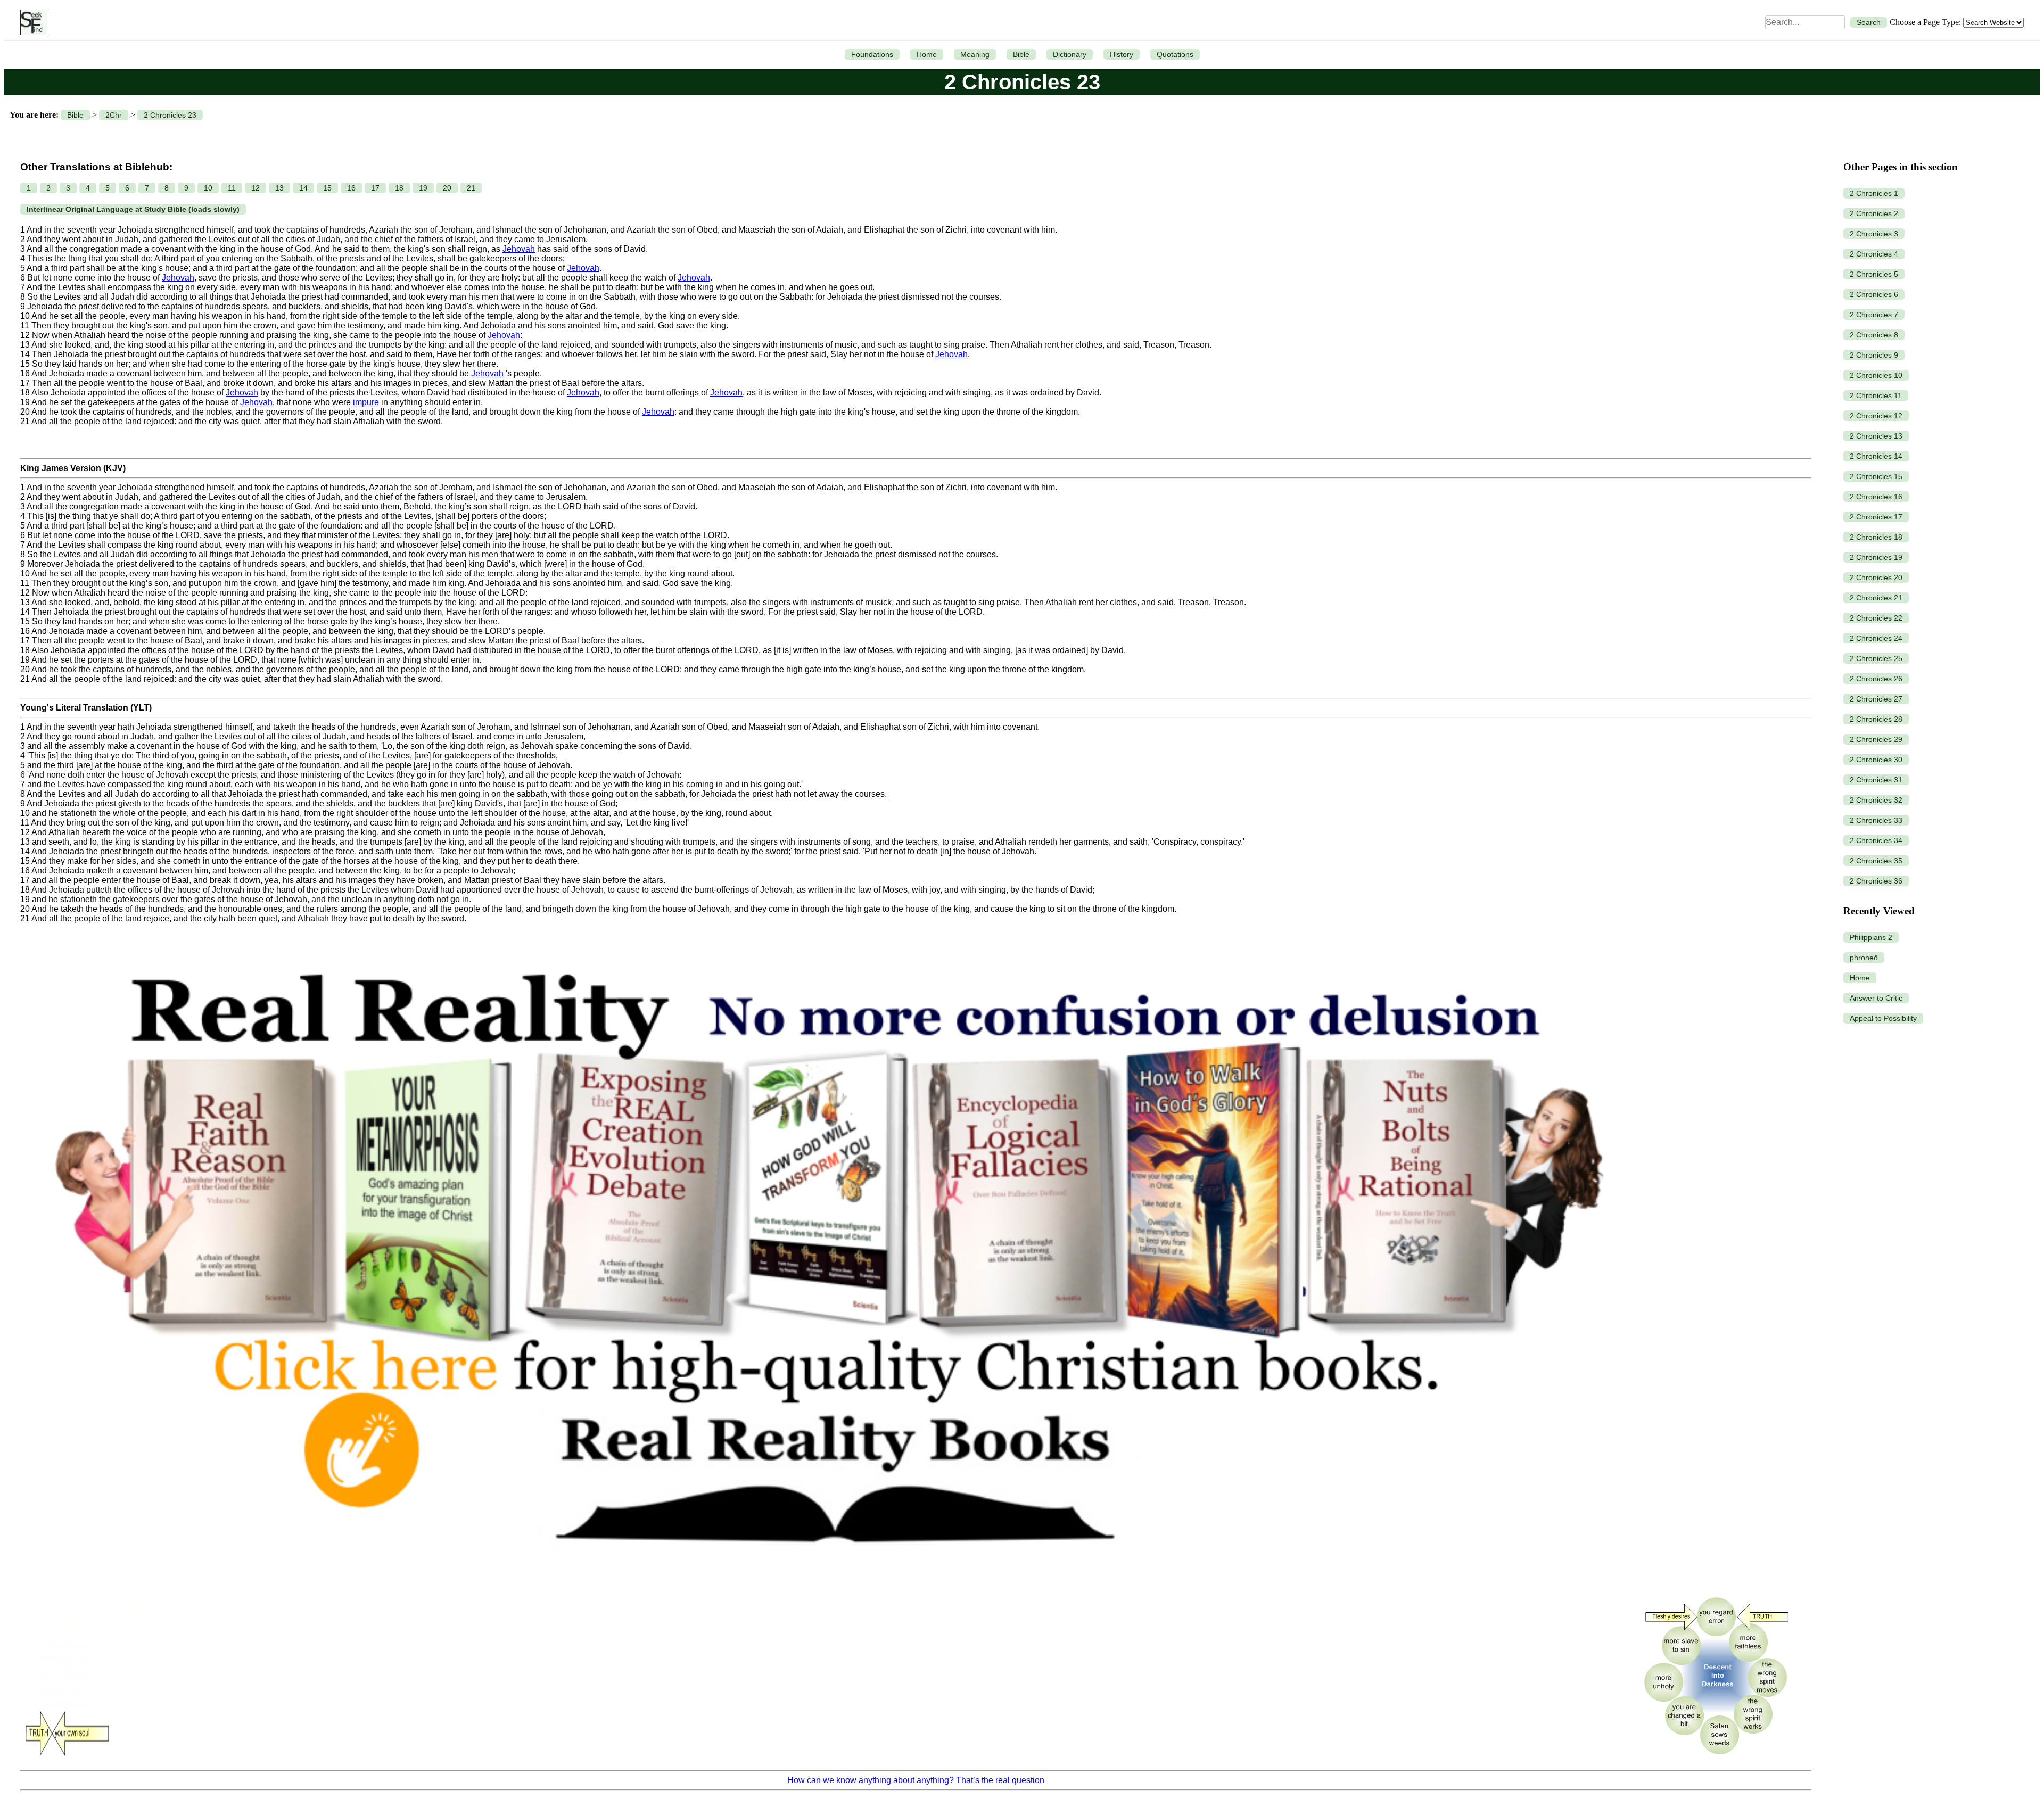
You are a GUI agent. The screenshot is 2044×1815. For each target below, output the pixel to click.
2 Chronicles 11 (1876, 395)
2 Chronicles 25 (1876, 658)
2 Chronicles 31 (1876, 780)
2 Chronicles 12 (1876, 416)
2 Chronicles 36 (1876, 881)
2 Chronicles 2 (1874, 213)
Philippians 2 (1871, 937)
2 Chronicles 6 (1874, 294)
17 (375, 188)
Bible (1021, 54)
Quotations (1175, 54)
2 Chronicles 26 (1876, 679)
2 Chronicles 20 (1876, 577)
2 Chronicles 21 (1876, 598)
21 (471, 188)
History (1122, 54)
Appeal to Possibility (1883, 1018)
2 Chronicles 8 (1874, 335)
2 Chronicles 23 (170, 115)
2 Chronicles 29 (1876, 739)
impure (366, 402)
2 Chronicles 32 (1876, 800)
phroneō (1864, 958)
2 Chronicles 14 (1876, 456)
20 (447, 188)
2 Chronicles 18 (1876, 537)
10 (208, 188)
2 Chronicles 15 (1876, 476)
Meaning (975, 54)
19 (423, 188)
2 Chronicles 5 (1874, 274)
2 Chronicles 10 (1876, 375)
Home (927, 54)
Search (1869, 22)
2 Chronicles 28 (1876, 719)
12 (256, 188)
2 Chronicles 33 (1876, 820)
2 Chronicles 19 (1876, 557)
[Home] (31, 22)
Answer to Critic (1876, 998)
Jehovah (519, 249)
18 (399, 188)
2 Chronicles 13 (1876, 436)
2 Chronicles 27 (1876, 699)
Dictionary (1070, 54)
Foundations (872, 54)
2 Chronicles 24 (1876, 638)
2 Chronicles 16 (1876, 497)
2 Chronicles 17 (1876, 517)
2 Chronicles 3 (1874, 234)
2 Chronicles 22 (1876, 618)
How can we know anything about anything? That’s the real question (916, 1780)
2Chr (114, 115)
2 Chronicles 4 (1874, 254)
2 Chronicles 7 (1874, 315)
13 (279, 188)
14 (303, 188)
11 (232, 188)
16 (351, 188)
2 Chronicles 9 (1874, 355)
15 (327, 188)
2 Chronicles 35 (1876, 861)
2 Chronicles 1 (1874, 193)
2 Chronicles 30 (1876, 760)
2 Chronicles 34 (1876, 840)
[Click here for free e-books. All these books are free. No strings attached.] (826, 1583)
